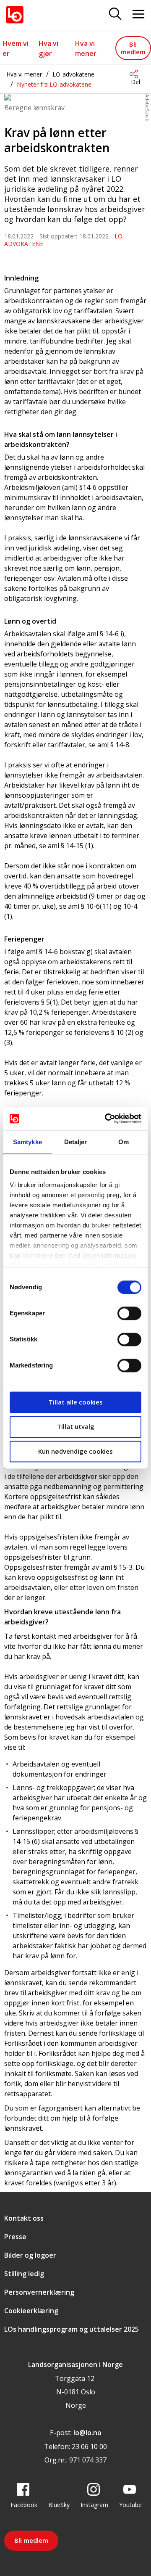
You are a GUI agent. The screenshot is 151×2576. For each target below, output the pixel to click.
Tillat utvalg (76, 1427)
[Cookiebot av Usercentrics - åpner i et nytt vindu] (107, 1119)
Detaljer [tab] (76, 1142)
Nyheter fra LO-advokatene (54, 84)
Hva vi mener (24, 74)
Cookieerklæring (31, 2311)
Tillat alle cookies (76, 1402)
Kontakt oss (24, 2218)
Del (135, 82)
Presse (15, 2237)
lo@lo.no (87, 2433)
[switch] (129, 1313)
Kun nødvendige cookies (75, 1451)
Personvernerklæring (39, 2292)
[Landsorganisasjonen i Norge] (15, 15)
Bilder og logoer (30, 2255)
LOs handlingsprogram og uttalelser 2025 (72, 2329)
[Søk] (115, 15)
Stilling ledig (24, 2274)
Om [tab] (124, 1142)
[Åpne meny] (138, 15)
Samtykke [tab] (27, 1142)
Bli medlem (133, 48)
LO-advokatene (73, 74)
